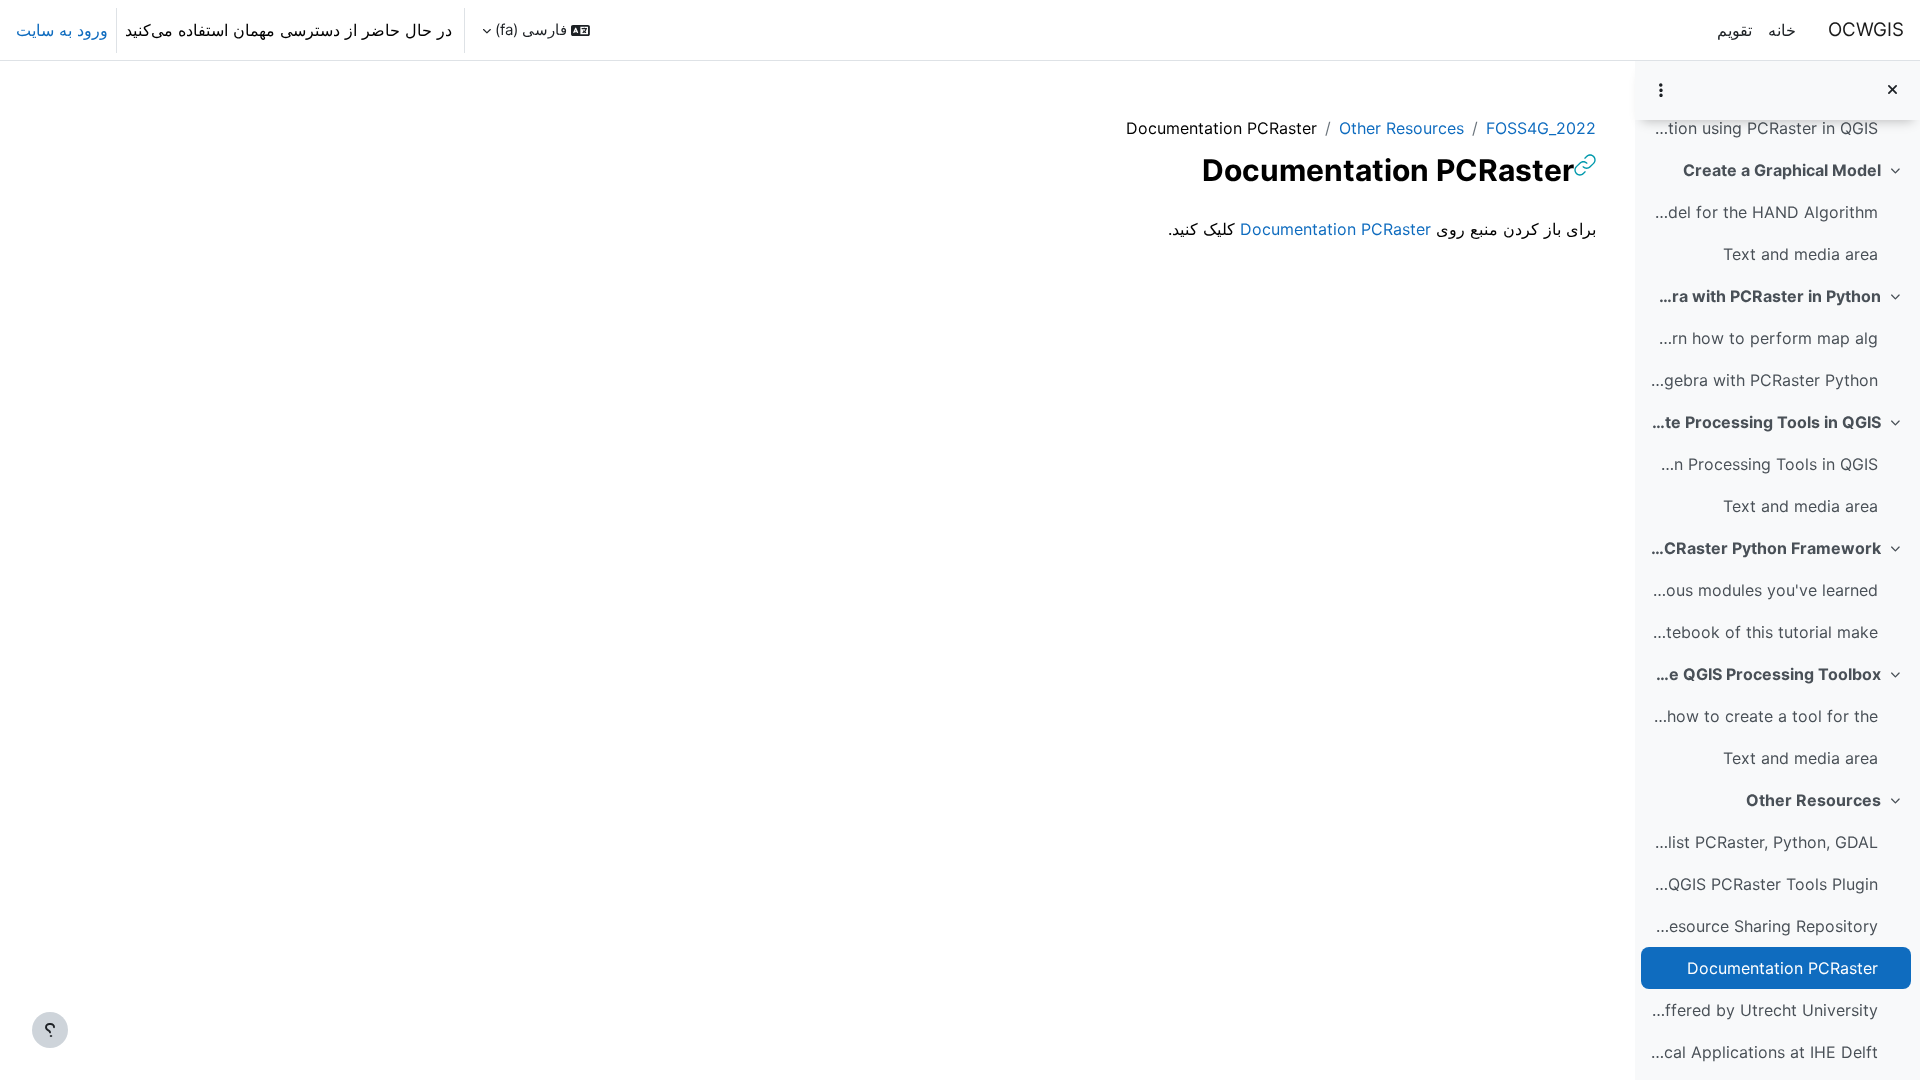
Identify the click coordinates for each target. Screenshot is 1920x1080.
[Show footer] (50, 1030)
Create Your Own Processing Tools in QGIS (1763, 464)
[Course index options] (1661, 90)
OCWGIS (1866, 29)
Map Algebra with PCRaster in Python (1765, 296)
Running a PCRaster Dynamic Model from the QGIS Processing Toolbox (1765, 674)
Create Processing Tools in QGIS (1765, 422)
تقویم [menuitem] (1734, 30)
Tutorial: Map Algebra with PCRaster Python (1763, 380)
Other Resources (1813, 800)
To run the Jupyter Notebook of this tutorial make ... (1763, 632)
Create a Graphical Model (1782, 170)
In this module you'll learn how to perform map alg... (1763, 338)
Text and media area (1800, 254)
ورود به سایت (62, 30)
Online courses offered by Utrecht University (1763, 1010)
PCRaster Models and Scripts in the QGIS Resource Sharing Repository (1763, 926)
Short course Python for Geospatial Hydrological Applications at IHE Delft (1763, 1052)
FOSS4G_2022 (1541, 128)
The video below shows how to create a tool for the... (1763, 716)
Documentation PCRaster (1782, 968)
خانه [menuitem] (1782, 30)
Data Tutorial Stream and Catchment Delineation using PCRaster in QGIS (1763, 128)
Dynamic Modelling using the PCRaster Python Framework (1765, 548)
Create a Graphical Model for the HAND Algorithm (1763, 212)
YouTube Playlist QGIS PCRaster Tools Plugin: (1763, 884)
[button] (536, 30)
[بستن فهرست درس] (1892, 90)
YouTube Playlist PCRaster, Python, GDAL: (1763, 842)
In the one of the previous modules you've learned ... (1763, 590)
